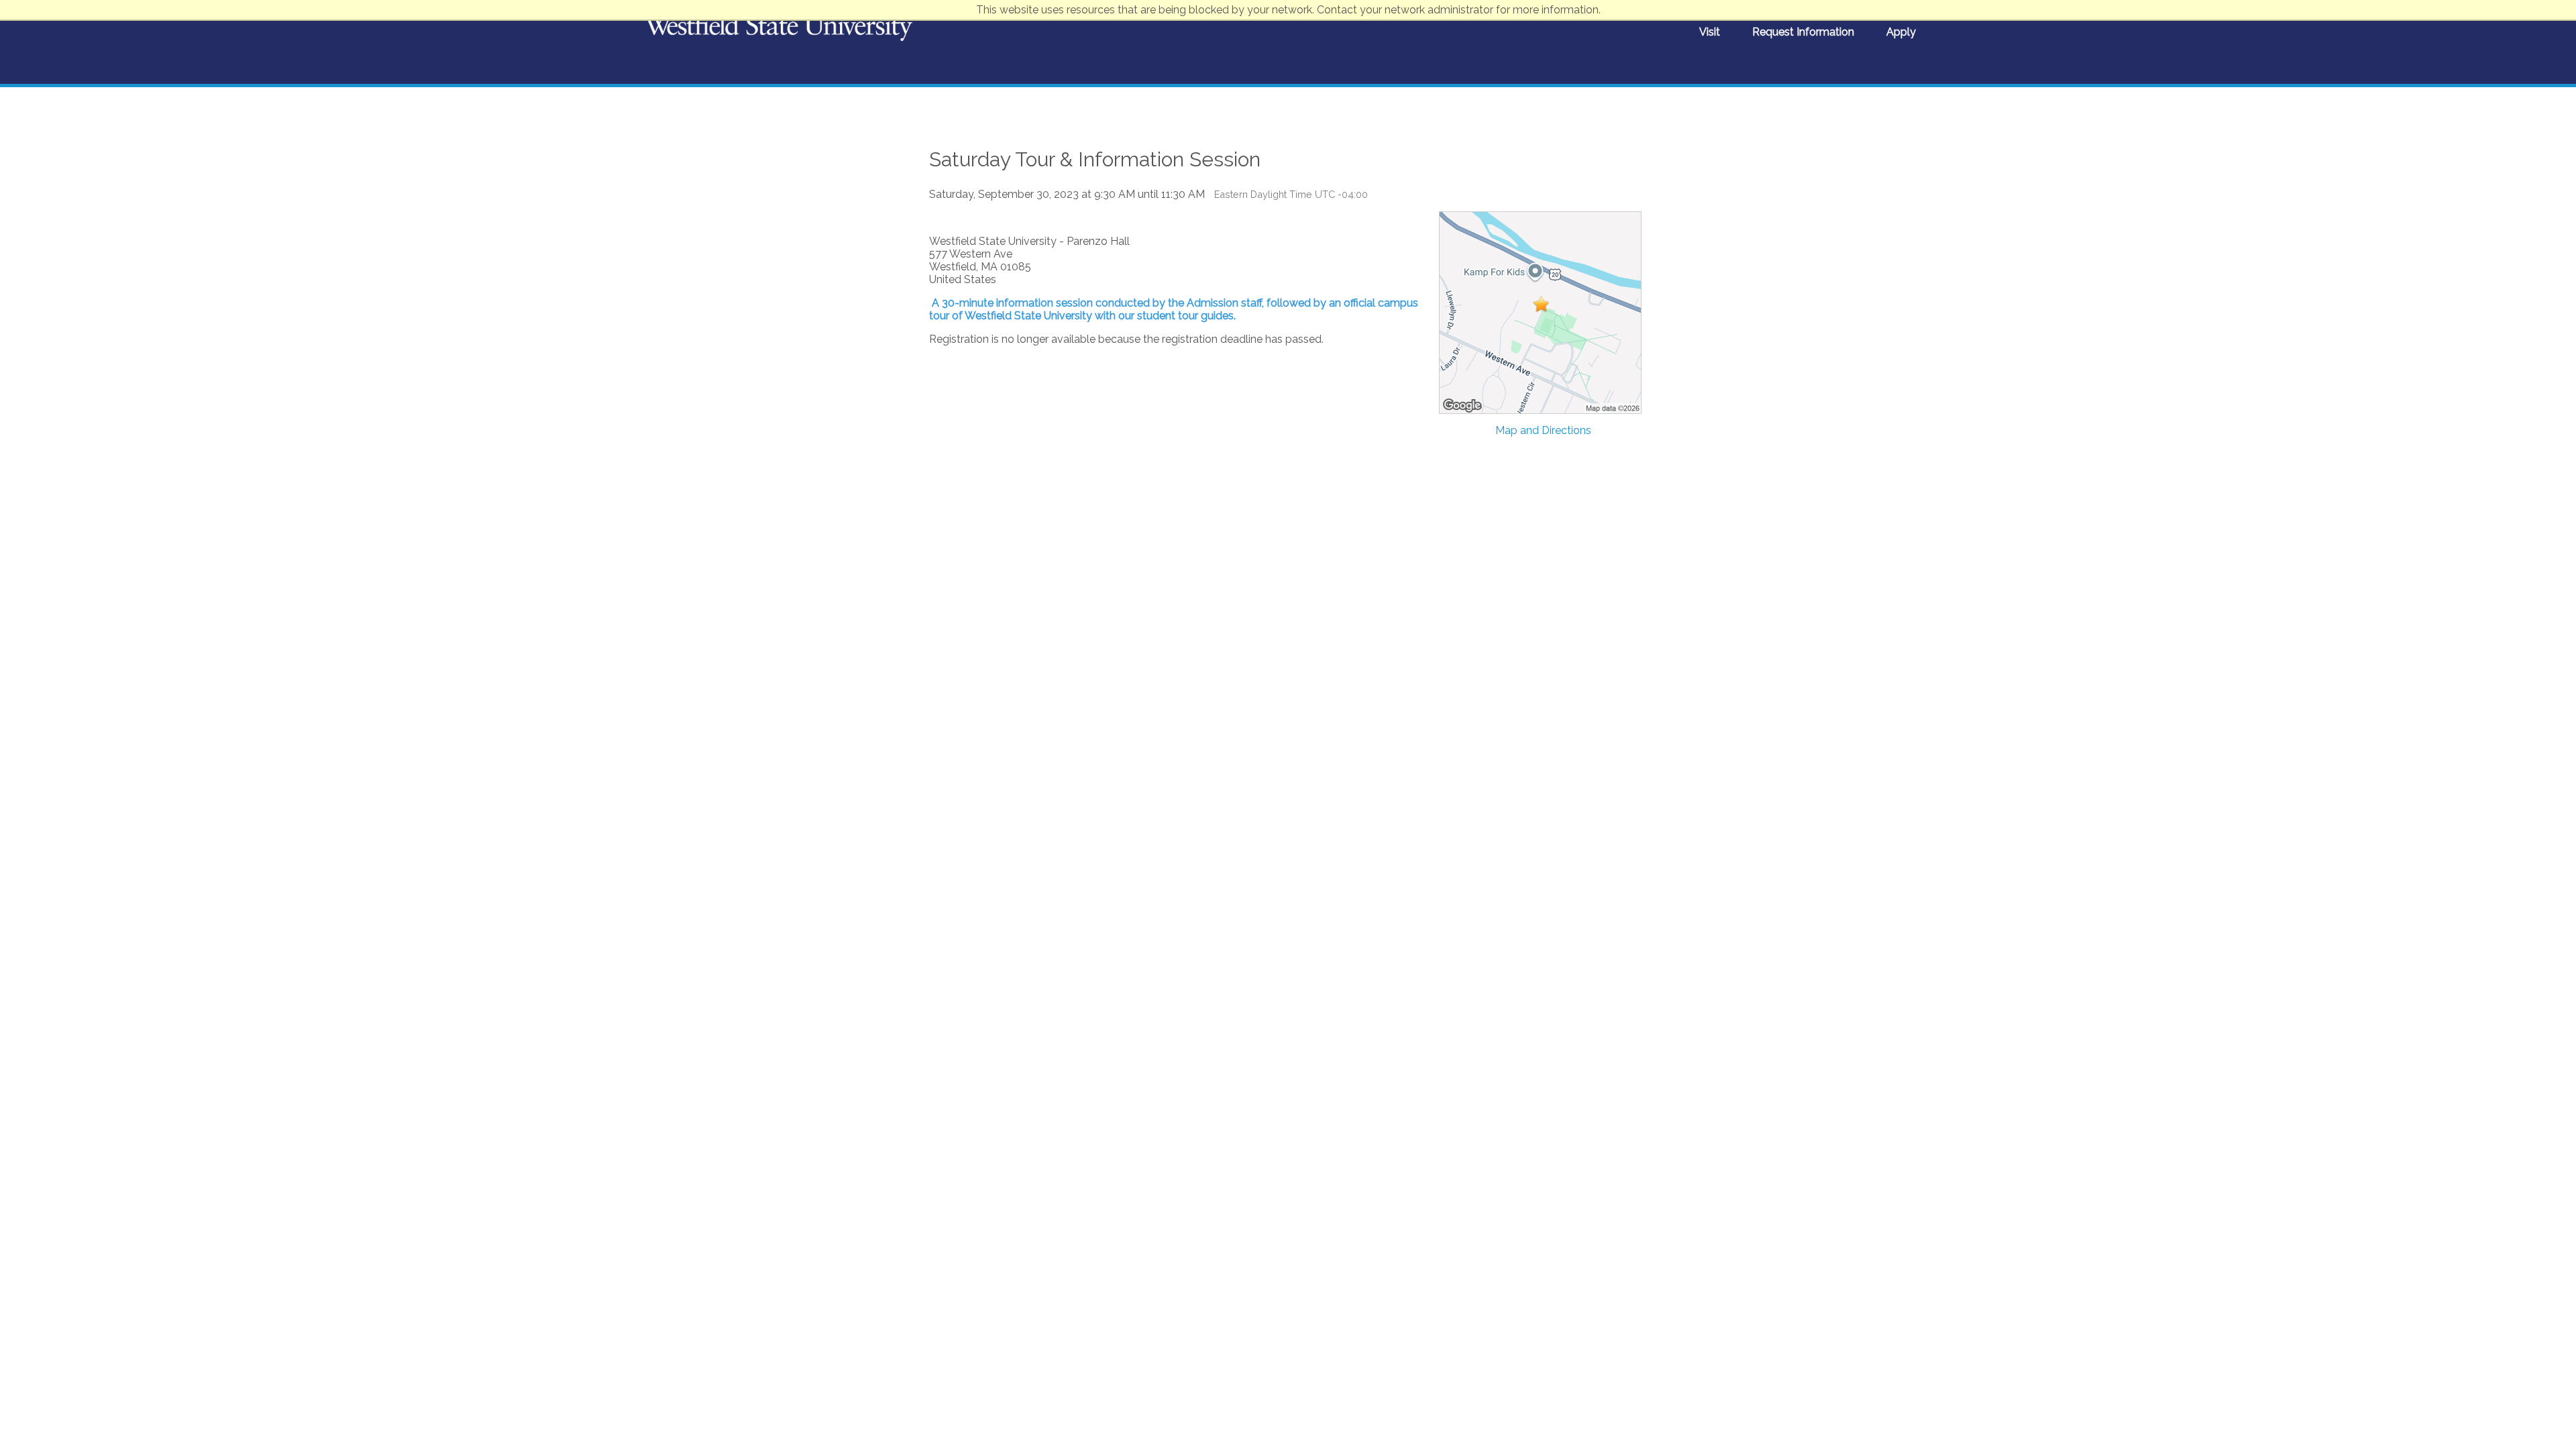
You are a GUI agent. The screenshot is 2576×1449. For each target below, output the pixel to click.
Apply (1901, 32)
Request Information (1803, 32)
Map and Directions (1543, 430)
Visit (1710, 32)
